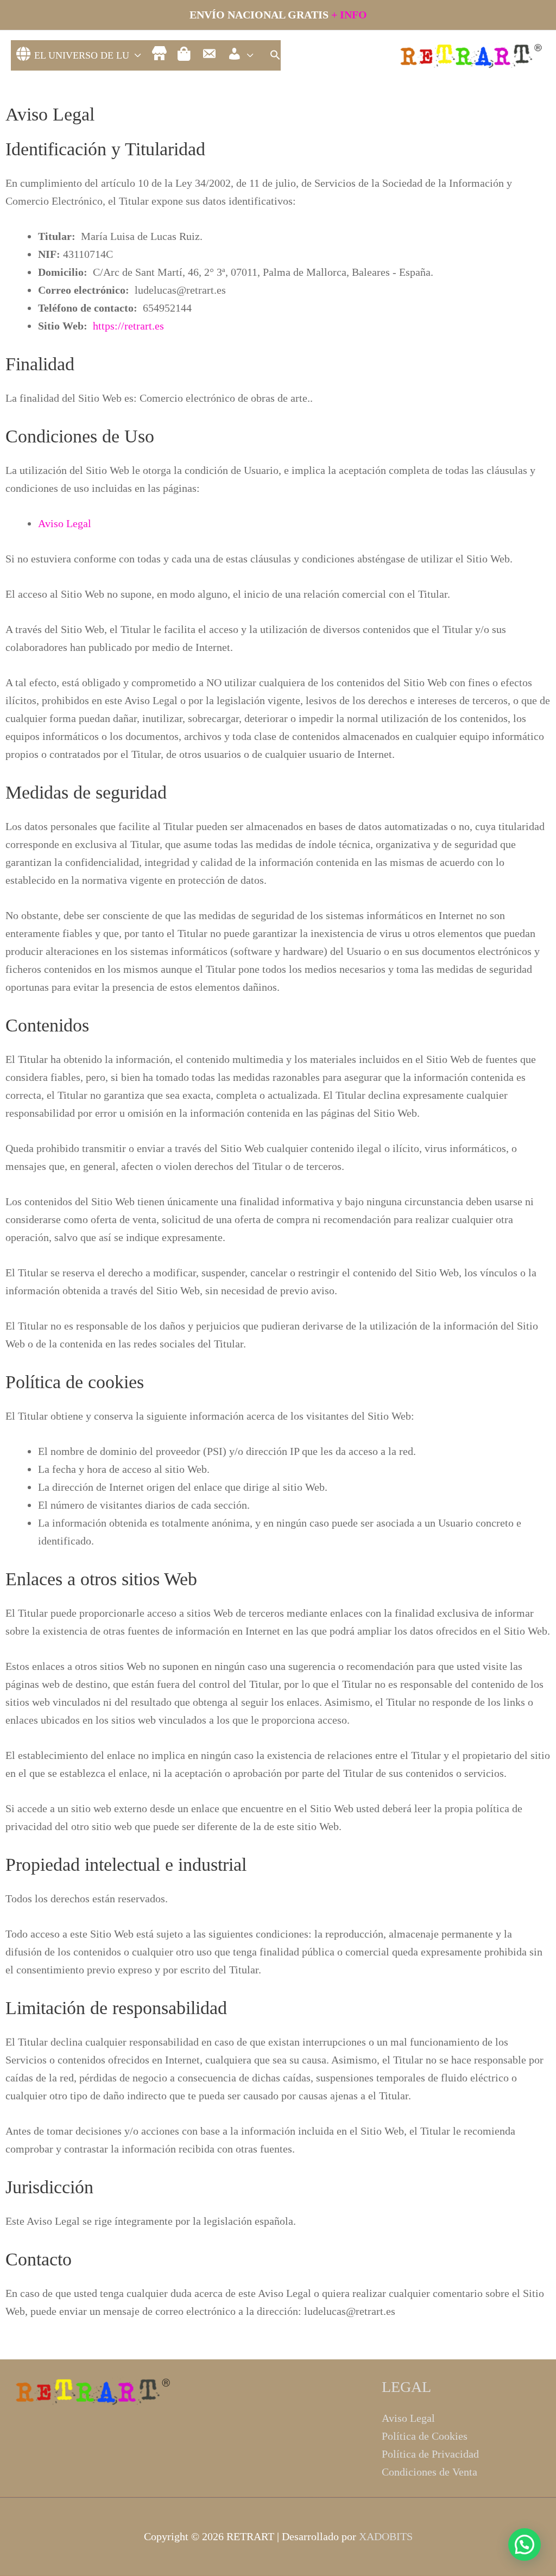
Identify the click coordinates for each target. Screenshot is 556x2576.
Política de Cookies (425, 2436)
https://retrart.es (128, 326)
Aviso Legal (65, 523)
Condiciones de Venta (429, 2472)
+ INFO (349, 15)
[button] (275, 56)
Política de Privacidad (430, 2454)
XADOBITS (386, 2536)
